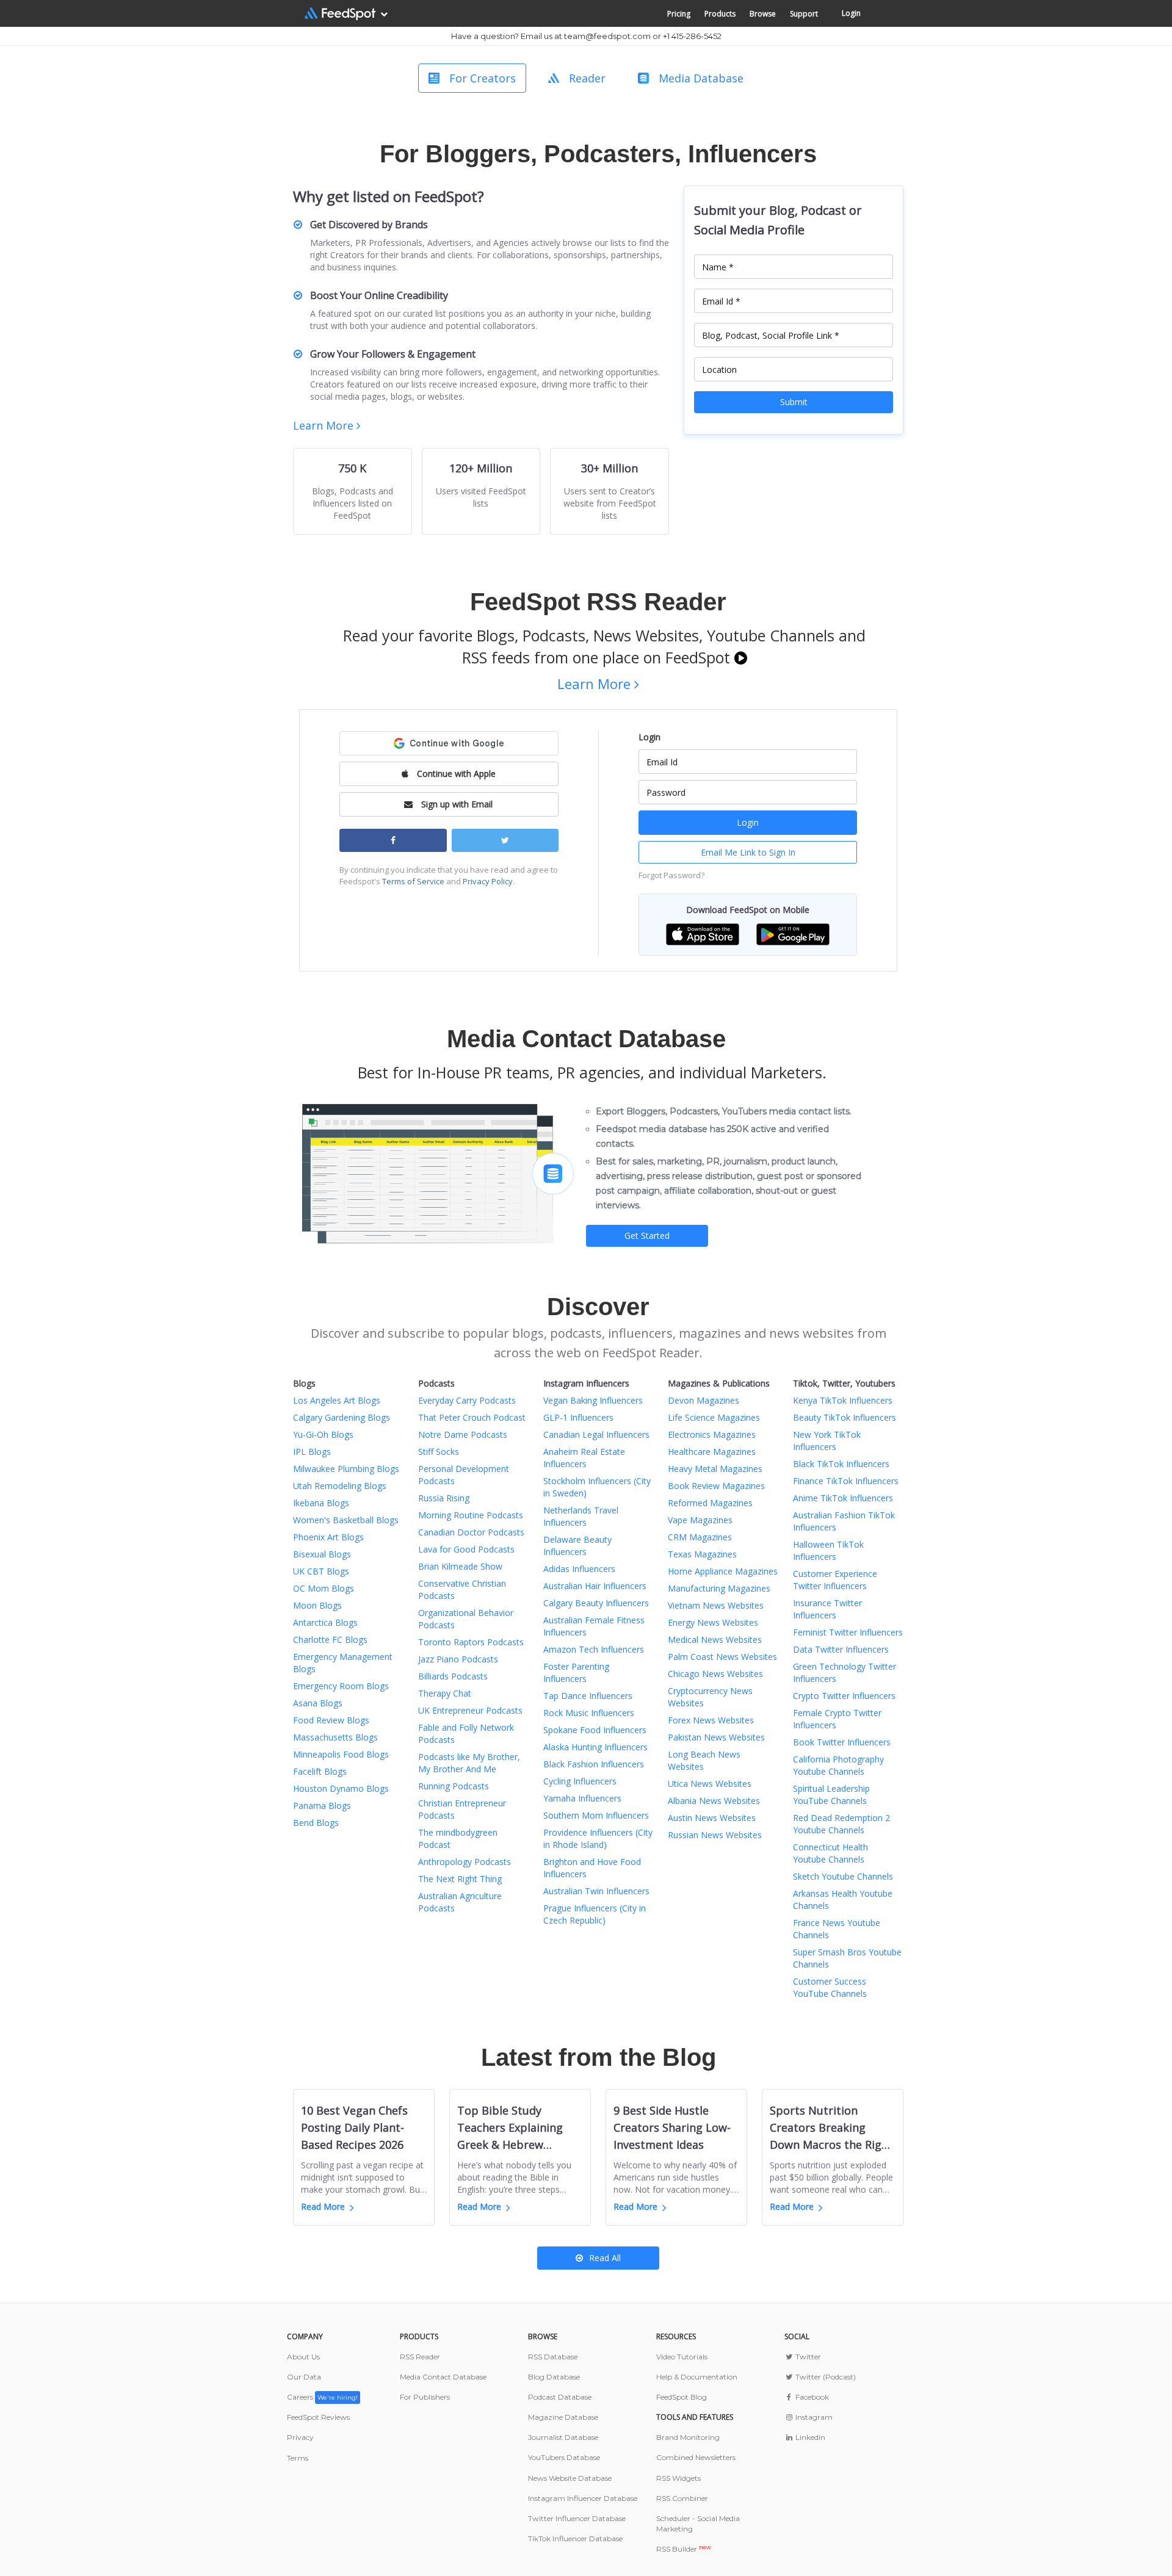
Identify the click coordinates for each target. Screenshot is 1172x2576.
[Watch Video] (741, 657)
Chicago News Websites (715, 1674)
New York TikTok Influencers (827, 1441)
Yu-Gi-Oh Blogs (323, 1434)
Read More (323, 2206)
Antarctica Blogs (325, 1622)
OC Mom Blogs (324, 1588)
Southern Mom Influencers (596, 1815)
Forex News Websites (711, 1720)
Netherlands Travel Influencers (581, 1516)
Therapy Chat (445, 1693)
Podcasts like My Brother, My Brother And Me (469, 1763)
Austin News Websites (712, 1818)
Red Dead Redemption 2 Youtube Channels (841, 1824)
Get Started (647, 1236)
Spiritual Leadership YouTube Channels (831, 1795)
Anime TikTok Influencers (843, 1498)
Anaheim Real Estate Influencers (584, 1458)
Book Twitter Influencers (842, 1742)
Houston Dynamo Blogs (341, 1788)
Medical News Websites (715, 1640)
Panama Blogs (322, 1806)
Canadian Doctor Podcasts (471, 1532)
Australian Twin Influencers (596, 1891)
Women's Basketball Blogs (346, 1520)
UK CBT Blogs (321, 1571)
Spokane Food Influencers (595, 1730)
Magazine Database (563, 2417)
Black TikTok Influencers (841, 1464)
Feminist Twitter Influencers (848, 1632)
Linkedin (809, 2437)
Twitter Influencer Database (577, 2518)
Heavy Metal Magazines (715, 1469)
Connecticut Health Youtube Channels (830, 1853)
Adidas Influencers (579, 1569)
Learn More (325, 425)
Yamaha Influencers (582, 1798)
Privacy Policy (488, 881)
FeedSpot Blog (682, 2397)
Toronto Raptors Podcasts (471, 1642)
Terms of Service (413, 881)
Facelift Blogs (320, 1771)
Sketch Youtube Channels (843, 1876)
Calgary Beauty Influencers (596, 1603)
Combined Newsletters (696, 2457)
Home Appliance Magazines (723, 1571)
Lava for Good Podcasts (466, 1549)
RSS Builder (684, 2549)
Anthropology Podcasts (465, 1862)
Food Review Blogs (331, 1720)
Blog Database (554, 2377)
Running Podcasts (454, 1786)
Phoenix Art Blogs (328, 1537)
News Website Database (570, 2478)
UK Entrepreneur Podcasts (470, 1710)
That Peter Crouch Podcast (472, 1417)
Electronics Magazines (712, 1434)
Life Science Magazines (714, 1417)
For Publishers (425, 2397)
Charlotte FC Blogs (330, 1640)
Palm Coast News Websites (722, 1657)
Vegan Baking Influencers (593, 1400)
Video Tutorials (682, 2357)
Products (720, 14)
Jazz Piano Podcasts (458, 1659)
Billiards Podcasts (453, 1676)
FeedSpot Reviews (318, 2417)
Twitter (807, 2357)
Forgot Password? (671, 875)
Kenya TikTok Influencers (843, 1400)
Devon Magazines (704, 1400)
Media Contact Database (443, 2377)
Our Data (304, 2377)
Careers (322, 2397)
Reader (587, 78)
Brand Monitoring (688, 2437)
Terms (298, 2458)
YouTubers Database (564, 2457)
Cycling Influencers (580, 1781)
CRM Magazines (700, 1537)
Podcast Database (560, 2397)
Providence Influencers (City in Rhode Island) (598, 1838)
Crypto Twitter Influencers (844, 1696)
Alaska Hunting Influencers (595, 1747)
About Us (303, 2357)
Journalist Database (563, 2437)
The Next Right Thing (460, 1879)
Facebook (811, 2397)
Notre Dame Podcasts (463, 1434)
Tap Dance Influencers (588, 1696)
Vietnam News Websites (716, 1605)
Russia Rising (444, 1498)
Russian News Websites (715, 1835)
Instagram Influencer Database (583, 2498)
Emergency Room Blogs (341, 1686)
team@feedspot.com (607, 36)
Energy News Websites (713, 1622)
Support (804, 14)
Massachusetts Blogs (335, 1737)
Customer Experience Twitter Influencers (835, 1580)
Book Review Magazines (716, 1486)
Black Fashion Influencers (594, 1764)
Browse (763, 14)
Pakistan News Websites (716, 1737)
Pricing (679, 14)
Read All (605, 2258)
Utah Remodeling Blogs (340, 1486)
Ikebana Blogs (321, 1503)
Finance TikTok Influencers (846, 1481)
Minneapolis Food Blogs (341, 1754)
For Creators (483, 78)
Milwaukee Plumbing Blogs (346, 1469)
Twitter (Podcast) (825, 2377)
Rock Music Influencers (589, 1713)
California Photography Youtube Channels (838, 1765)
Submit (794, 402)
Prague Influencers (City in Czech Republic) (595, 1914)
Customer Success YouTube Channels (830, 1987)
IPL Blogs (312, 1452)
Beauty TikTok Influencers (845, 1417)
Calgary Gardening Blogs (342, 1417)
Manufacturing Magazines (719, 1588)
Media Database (701, 78)
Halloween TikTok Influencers (828, 1550)
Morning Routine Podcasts (471, 1515)
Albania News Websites (714, 1801)
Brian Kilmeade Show (460, 1566)
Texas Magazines (702, 1554)
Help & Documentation (697, 2377)
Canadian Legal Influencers (596, 1434)
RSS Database (553, 2357)
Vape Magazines (700, 1520)
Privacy (300, 2437)
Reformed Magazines (710, 1503)
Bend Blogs (316, 1823)
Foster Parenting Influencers (576, 1672)
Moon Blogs (317, 1605)
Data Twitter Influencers (841, 1649)
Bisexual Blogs (322, 1554)
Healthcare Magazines (712, 1452)
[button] (703, 933)
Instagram (813, 2417)
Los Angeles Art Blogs (337, 1400)
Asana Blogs (318, 1703)
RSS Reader (420, 2357)
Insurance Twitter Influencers (827, 1609)
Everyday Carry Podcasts (467, 1400)
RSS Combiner (682, 2498)
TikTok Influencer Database (575, 2538)
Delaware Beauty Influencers (577, 1546)
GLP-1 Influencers (578, 1417)
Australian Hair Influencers (595, 1586)
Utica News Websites (710, 1784)
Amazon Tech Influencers (594, 1649)
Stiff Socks (439, 1452)
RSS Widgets (678, 2478)
